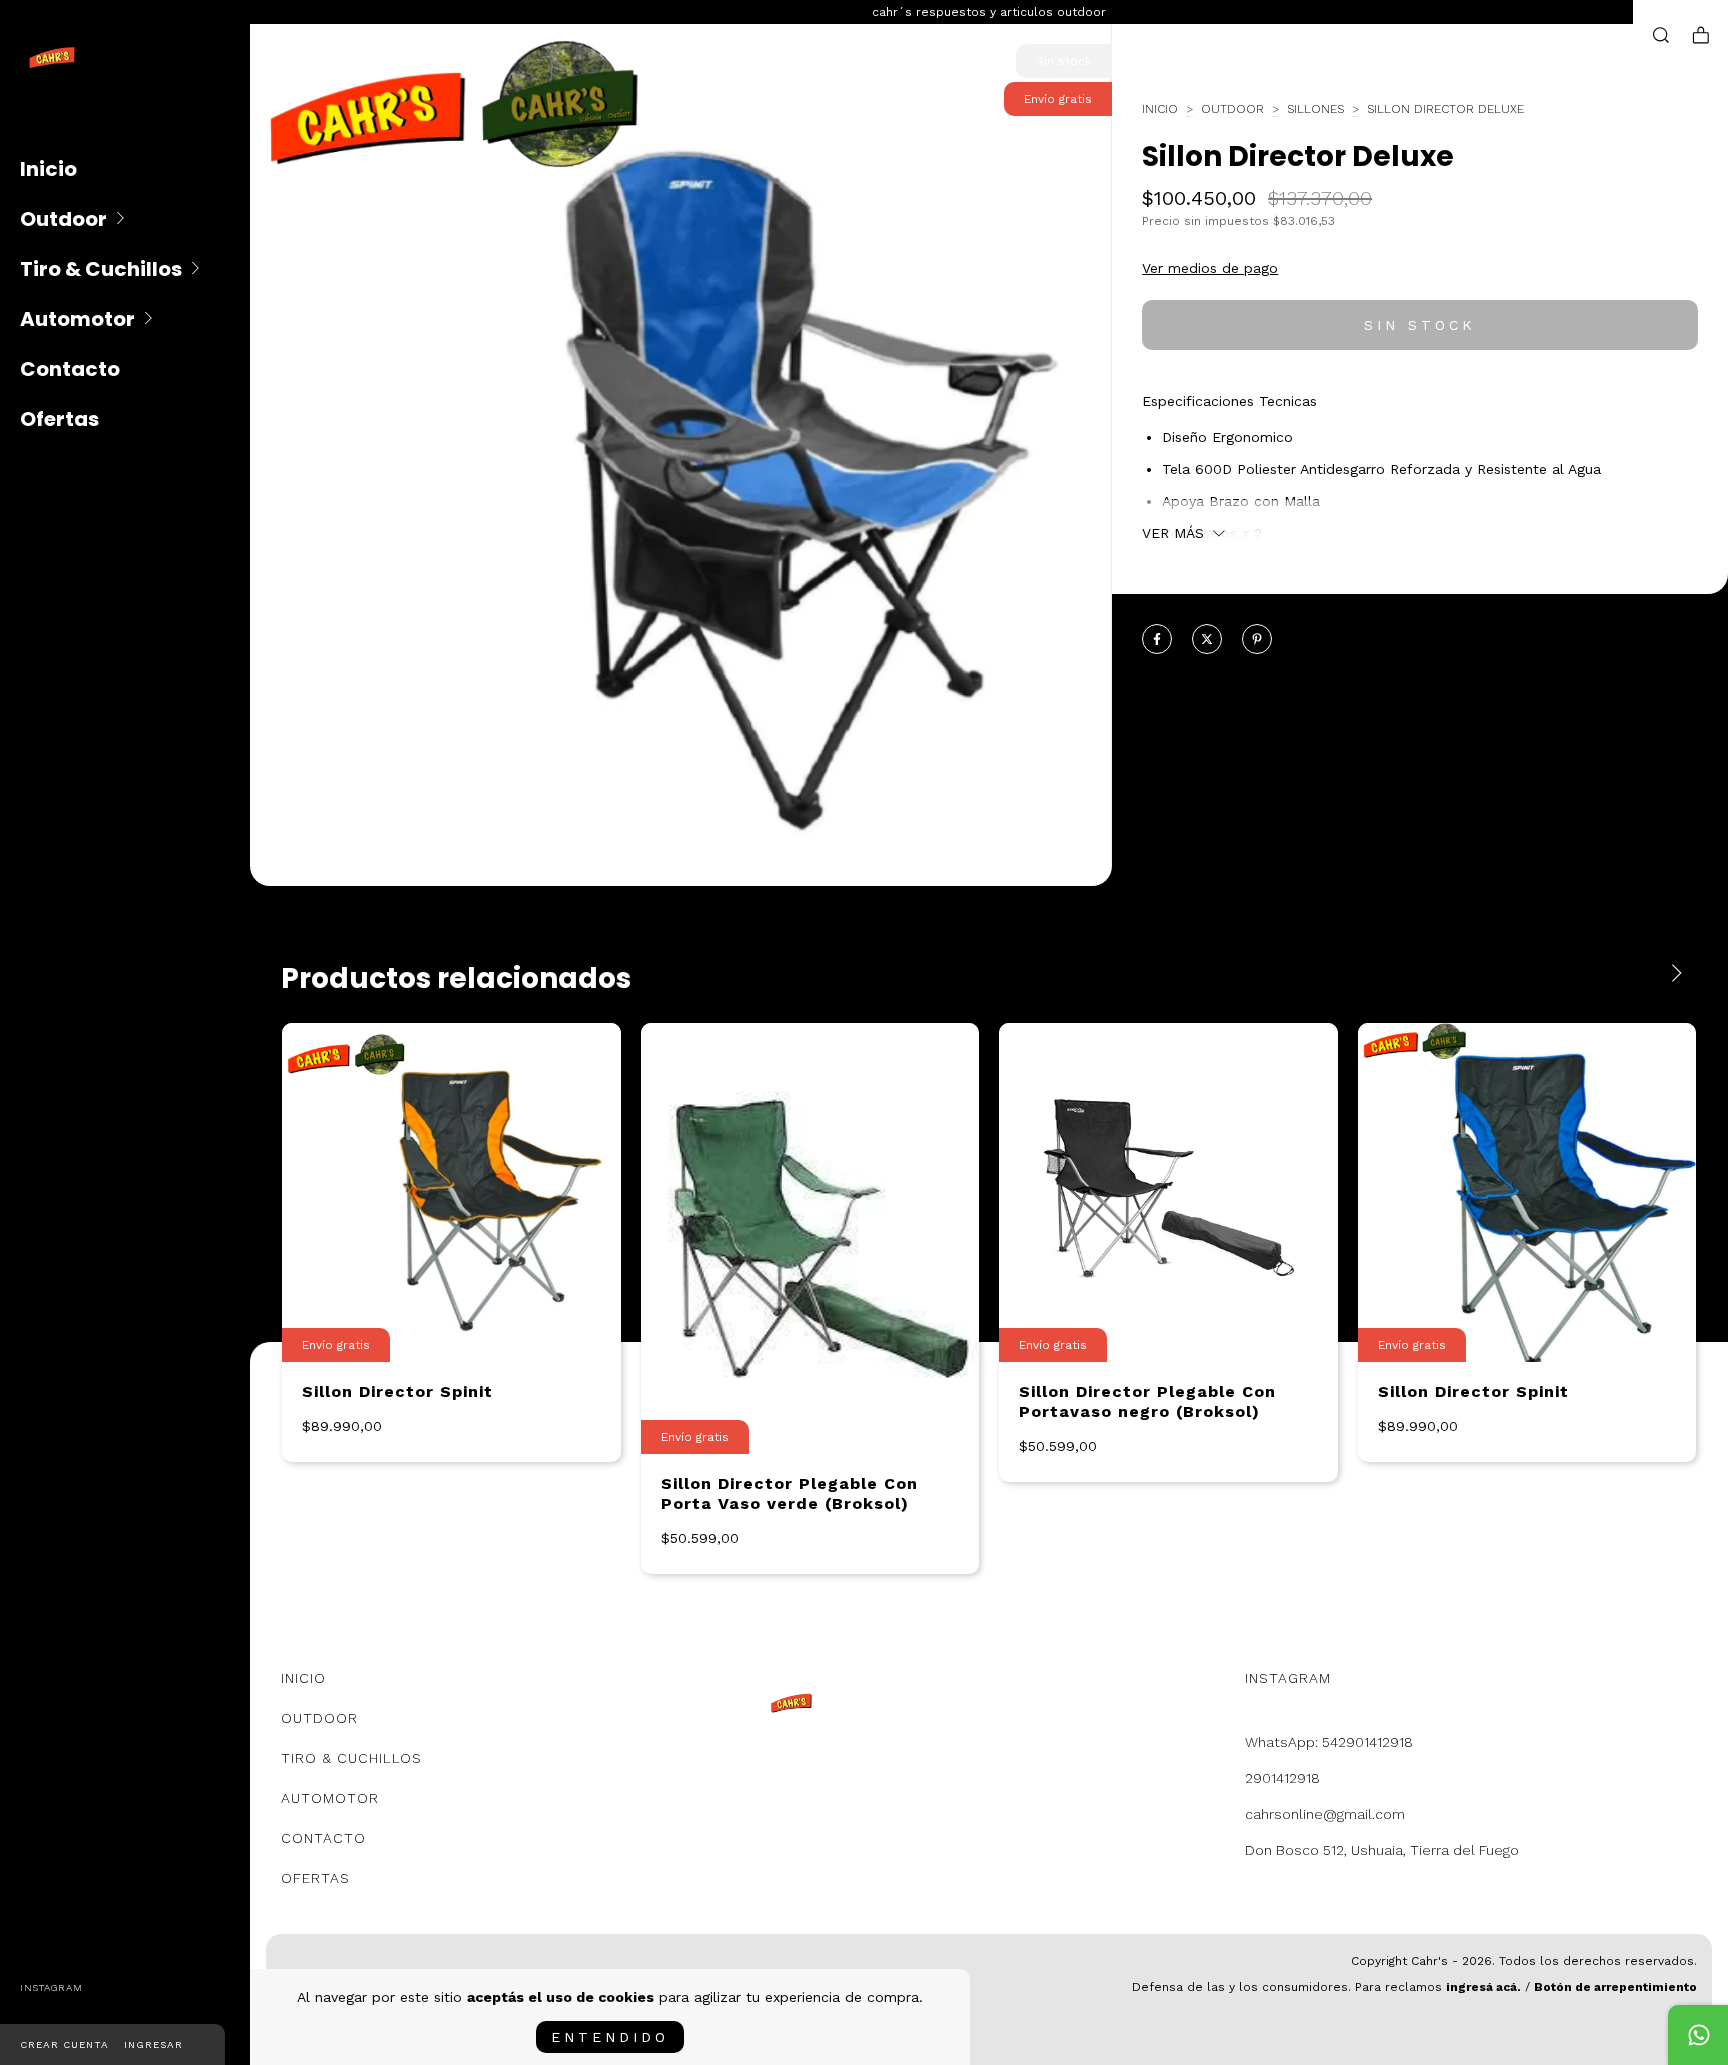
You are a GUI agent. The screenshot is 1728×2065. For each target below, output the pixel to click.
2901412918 (1282, 1778)
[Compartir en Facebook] (1157, 640)
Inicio (48, 169)
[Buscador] (1661, 35)
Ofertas (59, 419)
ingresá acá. (1483, 1987)
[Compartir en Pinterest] (1257, 640)
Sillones (1315, 109)
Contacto (70, 369)
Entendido (610, 2037)
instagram (51, 1987)
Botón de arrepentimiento (1615, 1987)
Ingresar (153, 2044)
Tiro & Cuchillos (101, 269)
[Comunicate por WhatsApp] (1698, 2035)
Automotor (77, 319)
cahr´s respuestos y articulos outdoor (989, 12)
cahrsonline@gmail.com (1325, 1814)
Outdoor (63, 219)
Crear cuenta (64, 2044)
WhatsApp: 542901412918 (1329, 1742)
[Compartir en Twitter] (1207, 640)
